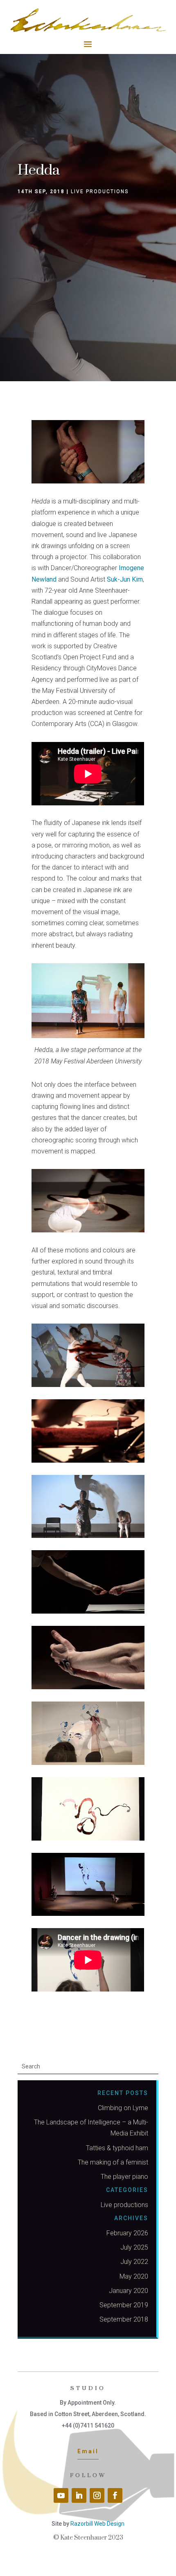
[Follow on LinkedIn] (79, 2495)
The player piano (124, 2177)
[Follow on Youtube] (61, 2495)
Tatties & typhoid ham (117, 2148)
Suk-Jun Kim (125, 579)
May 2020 (134, 2276)
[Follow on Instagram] (97, 2495)
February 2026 (127, 2233)
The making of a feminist (113, 2162)
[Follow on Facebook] (115, 2495)
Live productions (100, 191)
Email (88, 2451)
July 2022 (134, 2262)
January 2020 (129, 2291)
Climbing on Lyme (123, 2108)
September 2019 (124, 2305)
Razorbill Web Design (97, 2524)
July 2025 (134, 2247)
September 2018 (124, 2319)
